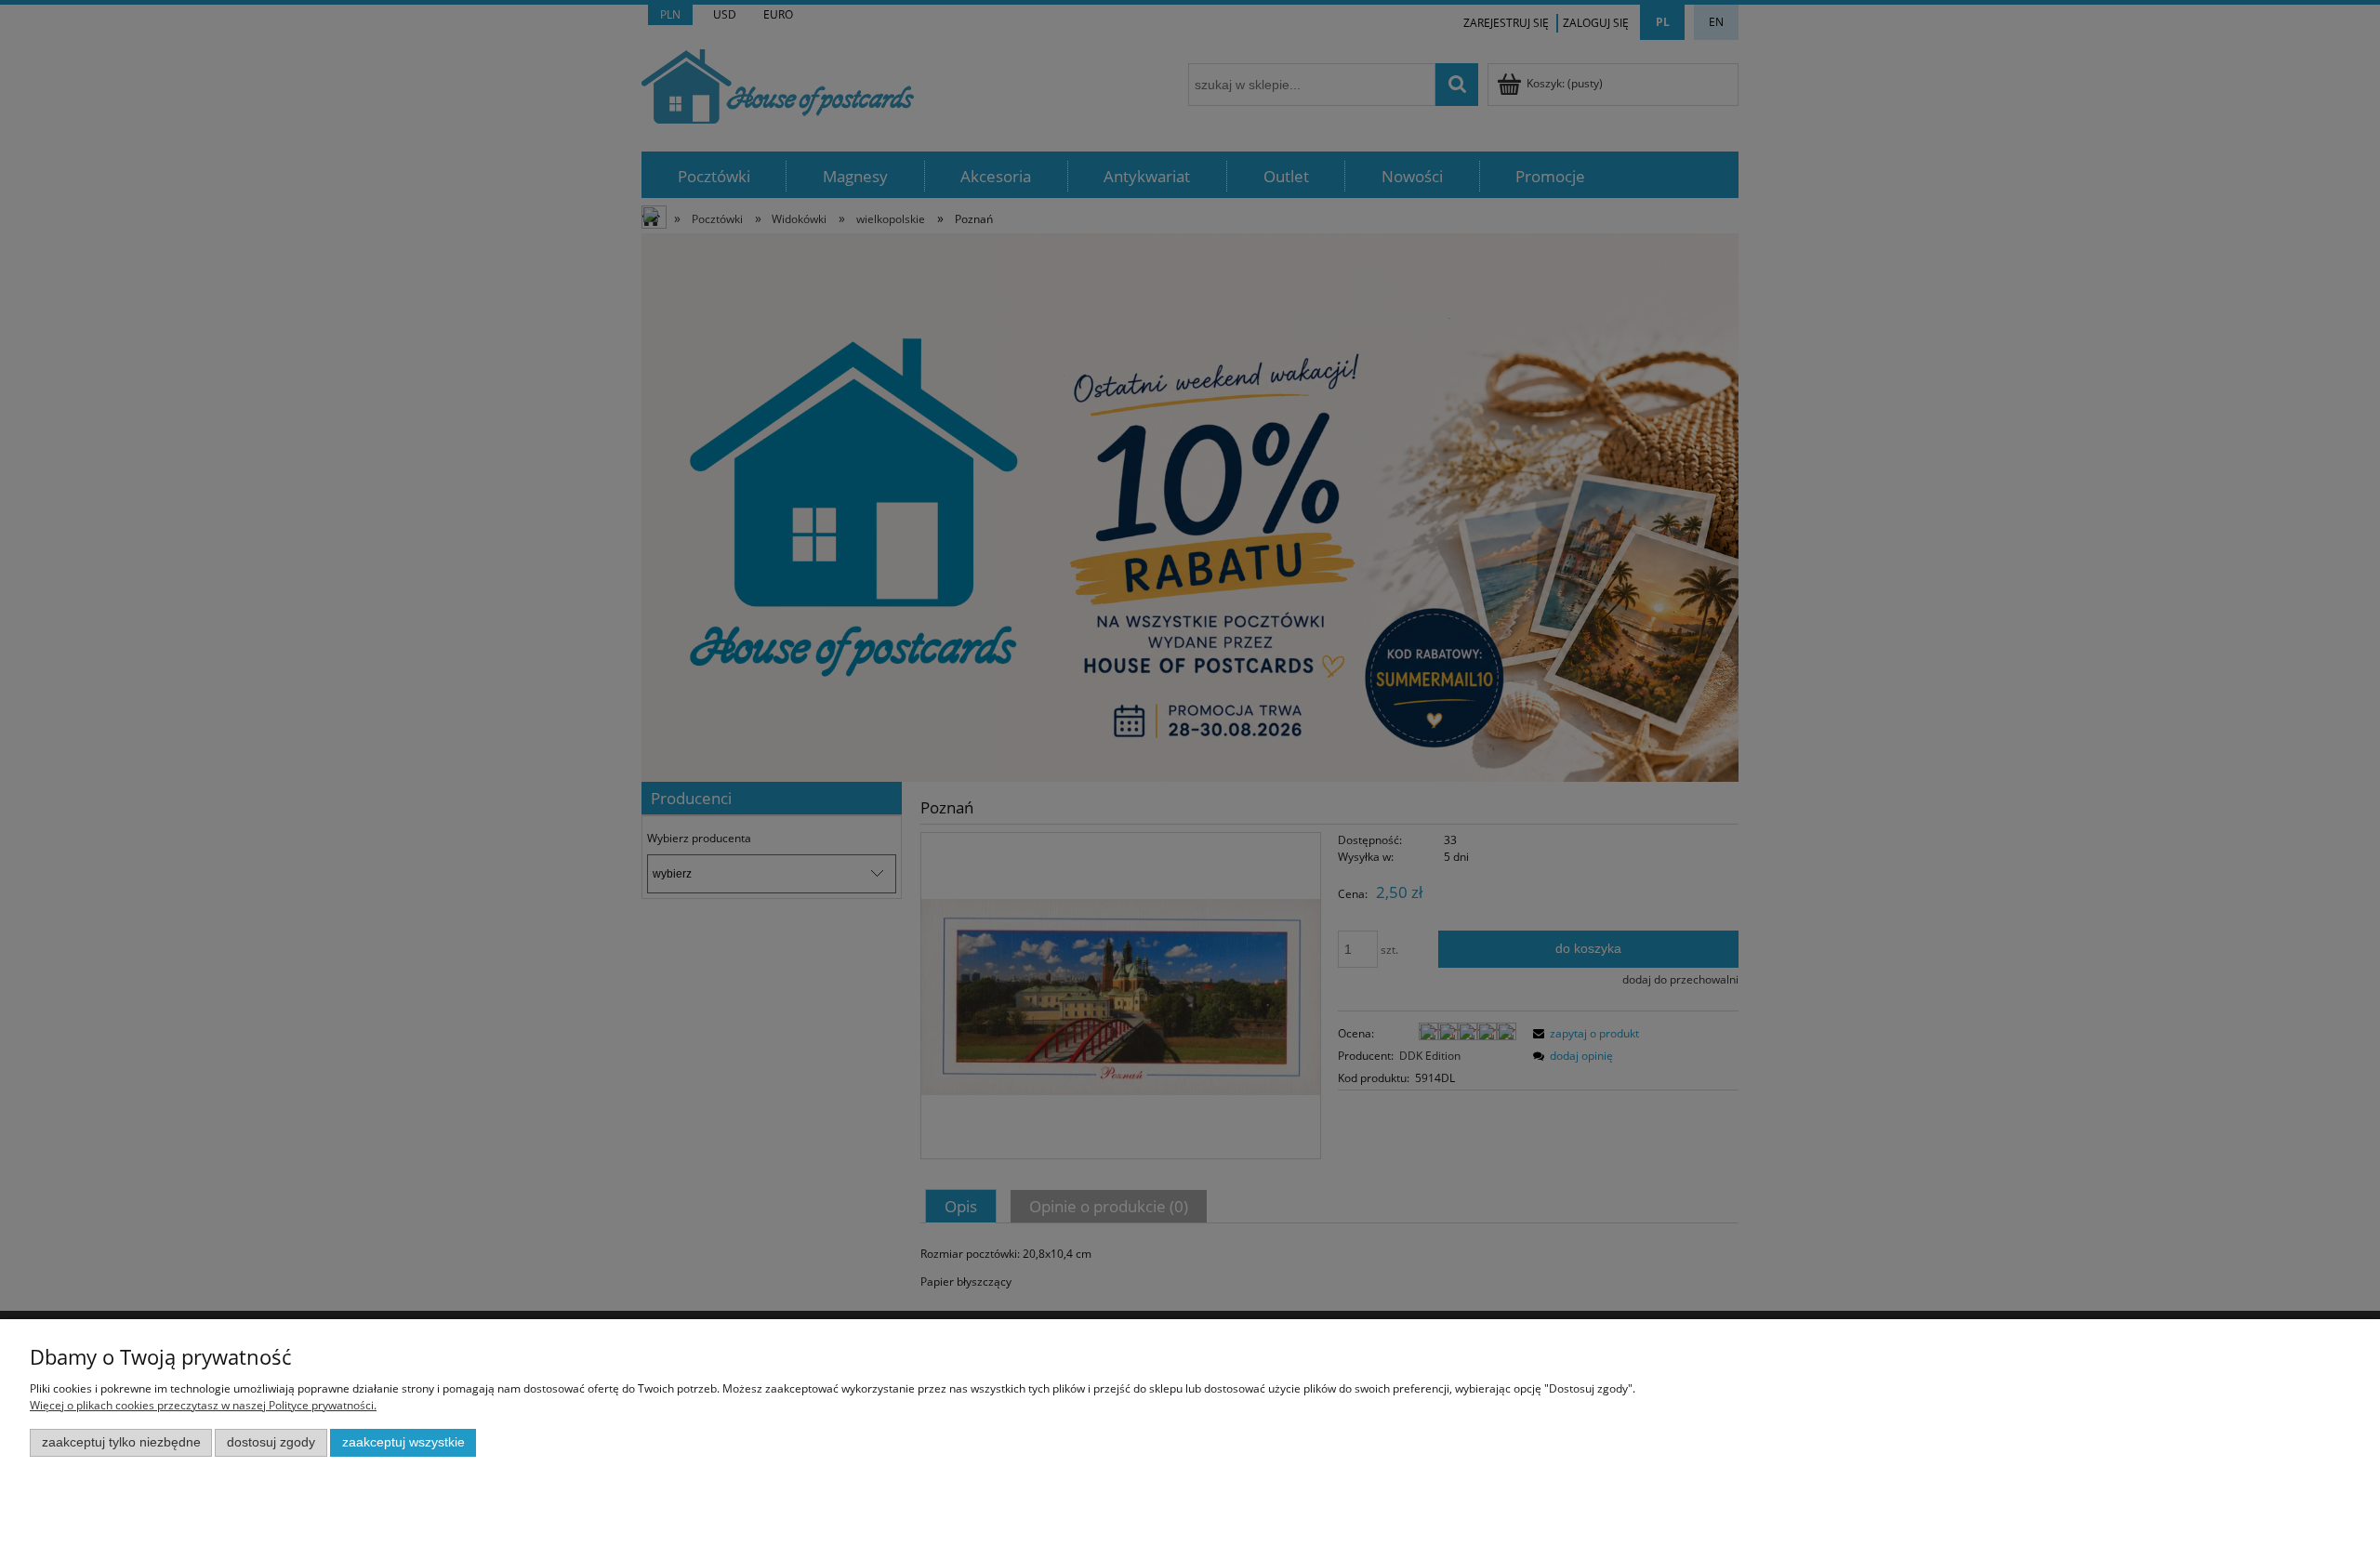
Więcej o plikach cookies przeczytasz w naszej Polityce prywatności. (203, 1405)
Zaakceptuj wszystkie (403, 1442)
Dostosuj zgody (271, 1442)
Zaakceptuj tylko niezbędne (121, 1442)
